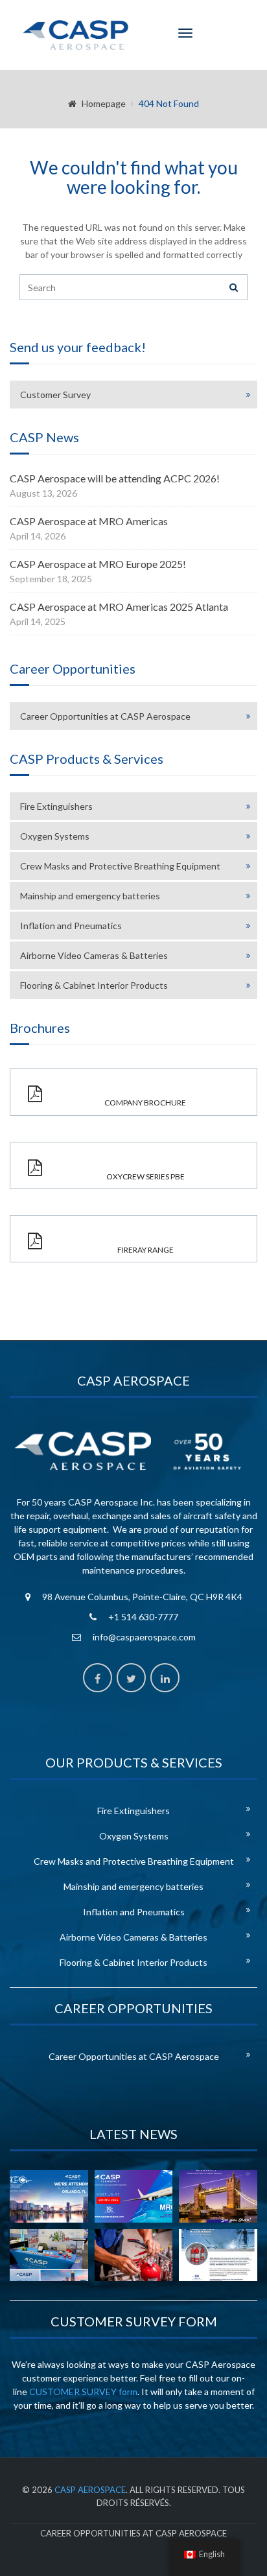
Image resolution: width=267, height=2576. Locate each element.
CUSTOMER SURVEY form (83, 2392)
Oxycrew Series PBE (145, 1176)
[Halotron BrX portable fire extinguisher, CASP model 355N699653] (218, 2255)
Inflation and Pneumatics (71, 926)
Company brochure (145, 1103)
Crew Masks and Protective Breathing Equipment (120, 866)
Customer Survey (55, 395)
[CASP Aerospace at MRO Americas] (134, 2196)
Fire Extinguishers (56, 806)
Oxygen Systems (55, 836)
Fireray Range (145, 1250)
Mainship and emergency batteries (90, 896)
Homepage (104, 103)
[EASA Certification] (134, 2255)
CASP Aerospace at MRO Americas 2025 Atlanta (119, 607)
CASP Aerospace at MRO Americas (89, 521)
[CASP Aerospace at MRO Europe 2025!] (218, 2196)
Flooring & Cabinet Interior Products (94, 985)
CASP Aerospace (90, 2490)
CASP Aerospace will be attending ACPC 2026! (115, 478)
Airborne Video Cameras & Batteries (94, 955)
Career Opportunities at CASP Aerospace (105, 716)
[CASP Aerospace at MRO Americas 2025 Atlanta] (49, 2255)
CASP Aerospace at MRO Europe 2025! (98, 564)
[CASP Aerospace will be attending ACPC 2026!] (49, 2196)
